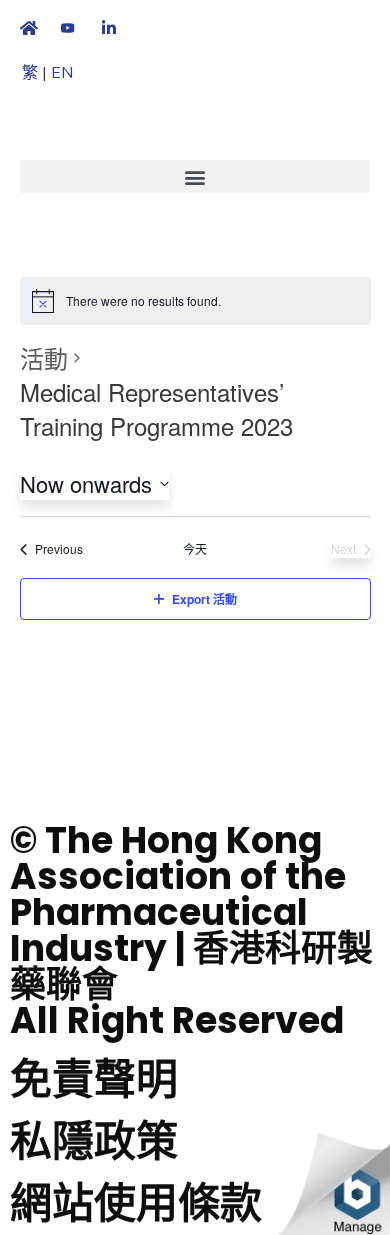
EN (62, 73)
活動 (44, 358)
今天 (195, 549)
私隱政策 (94, 1141)
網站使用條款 (136, 1203)
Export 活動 (204, 599)
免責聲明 (94, 1079)
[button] (195, 176)
